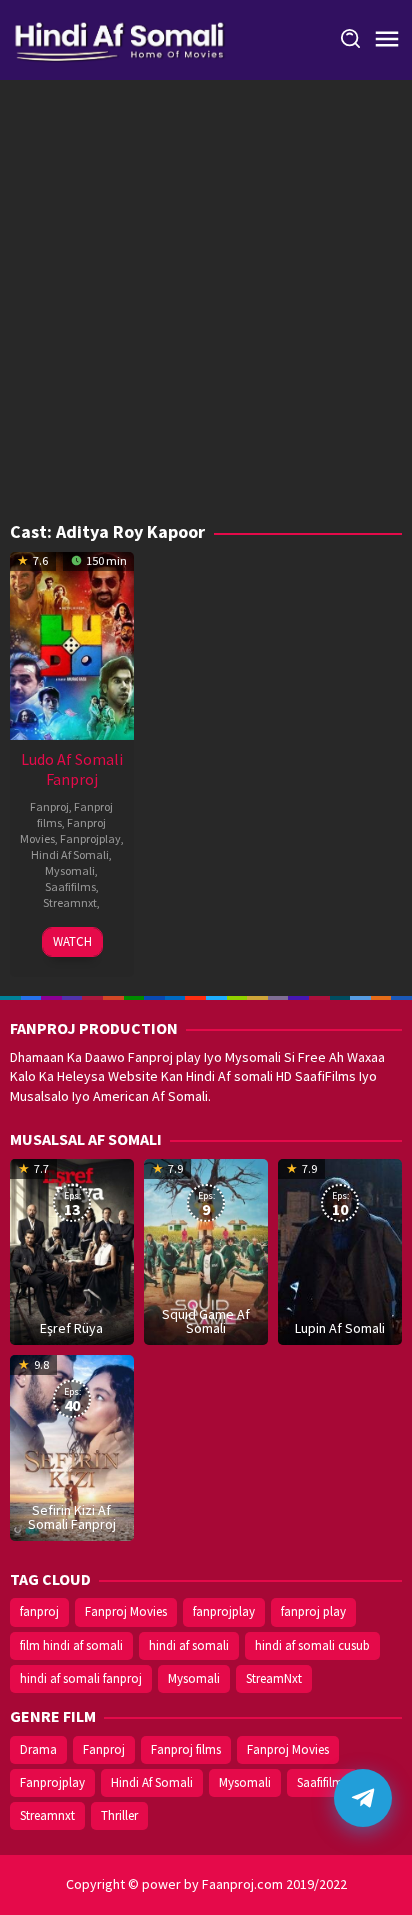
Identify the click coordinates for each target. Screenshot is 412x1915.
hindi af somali (189, 1645)
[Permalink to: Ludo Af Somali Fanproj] (72, 644)
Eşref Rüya (71, 1328)
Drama (38, 1749)
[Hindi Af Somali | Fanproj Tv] (119, 38)
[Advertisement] (206, 306)
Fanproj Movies (126, 1611)
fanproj (39, 1611)
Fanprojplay (90, 838)
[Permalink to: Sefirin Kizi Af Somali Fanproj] (72, 1446)
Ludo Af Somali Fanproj (72, 769)
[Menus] (387, 40)
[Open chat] (363, 1798)
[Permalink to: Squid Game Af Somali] (206, 1250)
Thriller (119, 1815)
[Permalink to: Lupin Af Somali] (340, 1250)
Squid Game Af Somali (206, 1321)
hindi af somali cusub (312, 1645)
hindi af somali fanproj (81, 1678)
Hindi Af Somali (70, 854)
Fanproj (49, 806)
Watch (72, 941)
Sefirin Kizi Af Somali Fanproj (72, 1517)
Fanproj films (186, 1749)
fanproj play (313, 1611)
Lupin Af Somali (340, 1328)
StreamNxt (274, 1678)
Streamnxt (70, 902)
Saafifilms (70, 886)
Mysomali (70, 870)
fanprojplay (224, 1611)
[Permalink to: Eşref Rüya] (72, 1250)
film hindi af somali (71, 1645)
